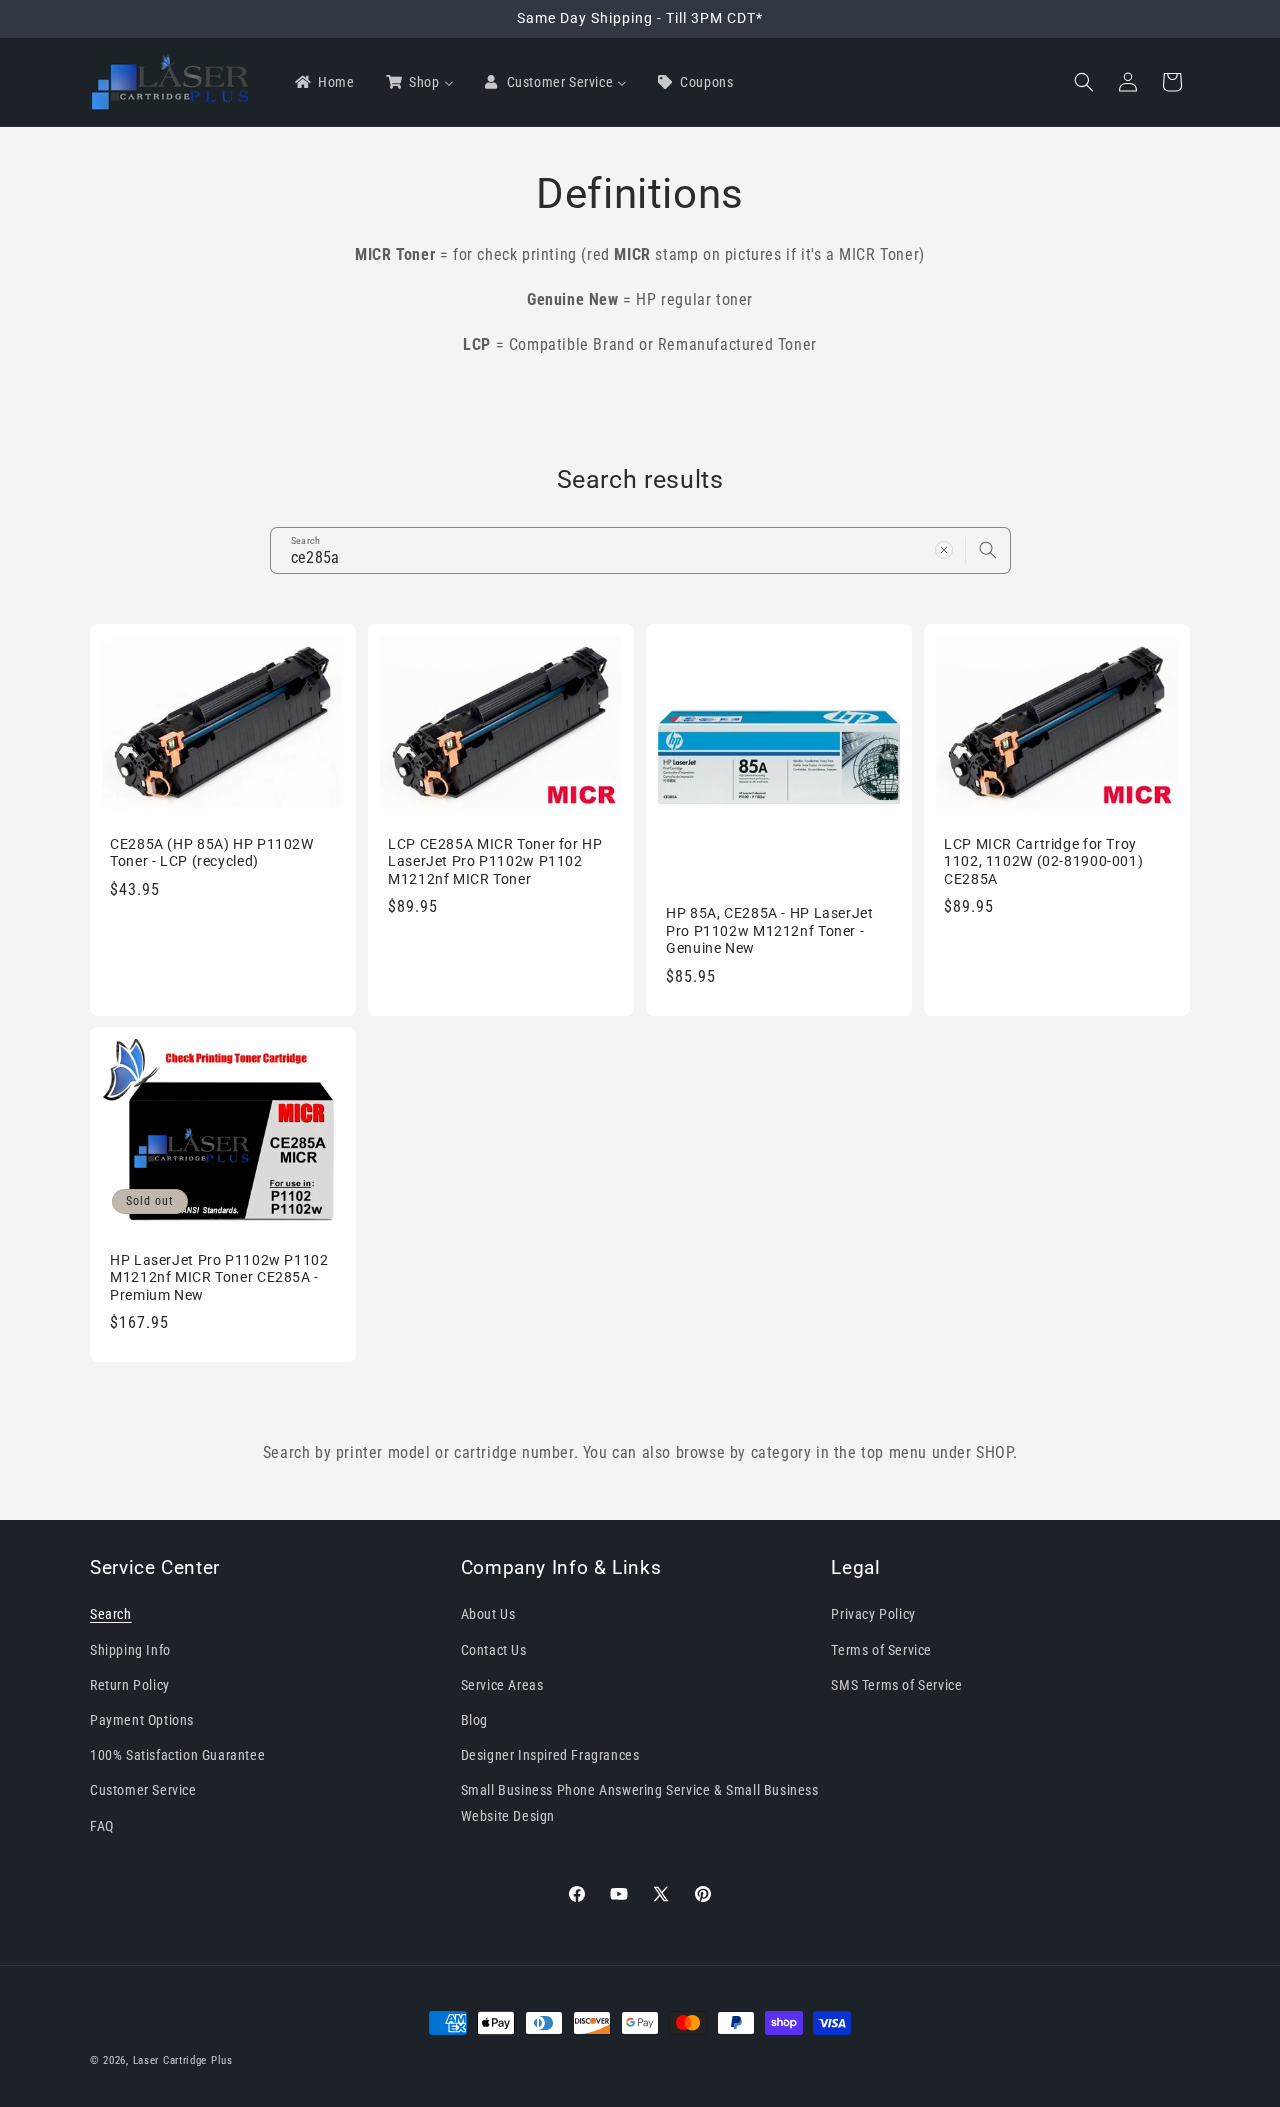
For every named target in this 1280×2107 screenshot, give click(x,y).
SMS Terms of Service (896, 1684)
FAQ (102, 1825)
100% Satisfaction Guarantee (177, 1755)
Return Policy (130, 1684)
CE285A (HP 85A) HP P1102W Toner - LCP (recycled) (212, 852)
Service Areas (502, 1684)
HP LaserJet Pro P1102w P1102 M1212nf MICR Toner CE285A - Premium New (219, 1277)
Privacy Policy (873, 1614)
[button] (1084, 82)
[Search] (988, 550)
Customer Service (143, 1790)
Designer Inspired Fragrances (550, 1755)
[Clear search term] (944, 550)
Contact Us (494, 1649)
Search (111, 1614)
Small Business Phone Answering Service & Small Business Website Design (640, 1802)
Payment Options (142, 1720)
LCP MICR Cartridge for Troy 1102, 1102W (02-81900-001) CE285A (1043, 860)
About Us (488, 1614)
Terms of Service (881, 1649)
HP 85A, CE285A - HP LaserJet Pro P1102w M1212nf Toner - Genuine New (770, 930)
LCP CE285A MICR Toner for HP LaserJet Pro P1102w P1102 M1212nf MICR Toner (495, 860)
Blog (474, 1720)
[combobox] (640, 550)
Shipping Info (130, 1649)
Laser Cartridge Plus (183, 2060)
